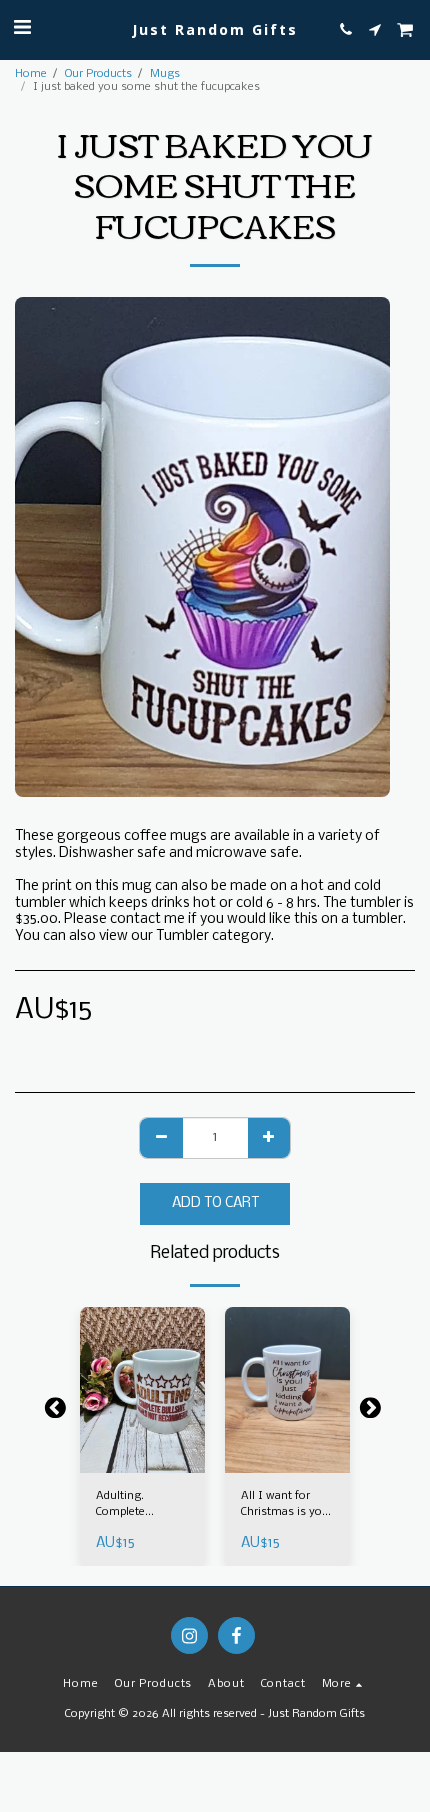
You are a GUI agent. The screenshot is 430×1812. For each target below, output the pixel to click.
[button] (22, 28)
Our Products (98, 74)
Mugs (165, 74)
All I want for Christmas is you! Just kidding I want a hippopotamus (287, 1505)
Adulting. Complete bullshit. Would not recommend (138, 1505)
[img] (142, 1390)
